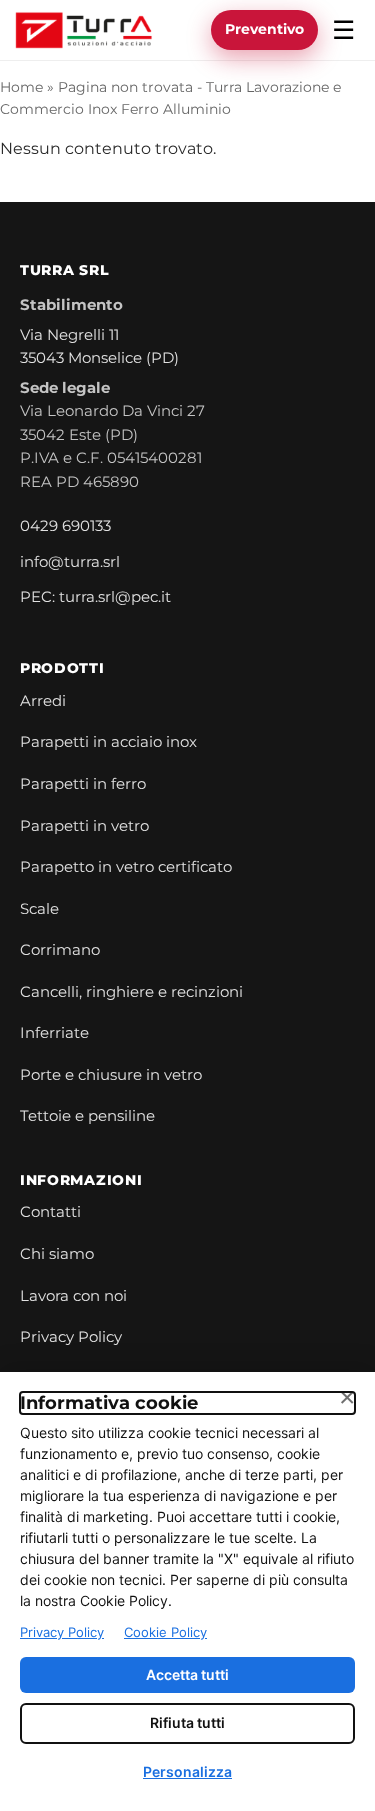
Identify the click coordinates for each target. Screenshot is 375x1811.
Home (21, 87)
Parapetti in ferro (83, 784)
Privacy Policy (71, 1337)
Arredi (43, 701)
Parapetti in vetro (84, 826)
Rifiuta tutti (187, 1722)
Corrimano (60, 950)
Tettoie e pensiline (87, 1116)
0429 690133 (65, 526)
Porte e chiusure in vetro (111, 1075)
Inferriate (54, 1033)
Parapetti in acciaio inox (108, 742)
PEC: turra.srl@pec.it (95, 597)
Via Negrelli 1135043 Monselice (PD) (99, 347)
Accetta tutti (187, 1674)
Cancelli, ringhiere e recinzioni (131, 992)
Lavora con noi (73, 1296)
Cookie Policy (165, 1632)
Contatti (50, 1212)
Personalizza (187, 1771)
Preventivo (264, 29)
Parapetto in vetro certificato (126, 867)
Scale (39, 909)
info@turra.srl (70, 562)
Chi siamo (57, 1254)
